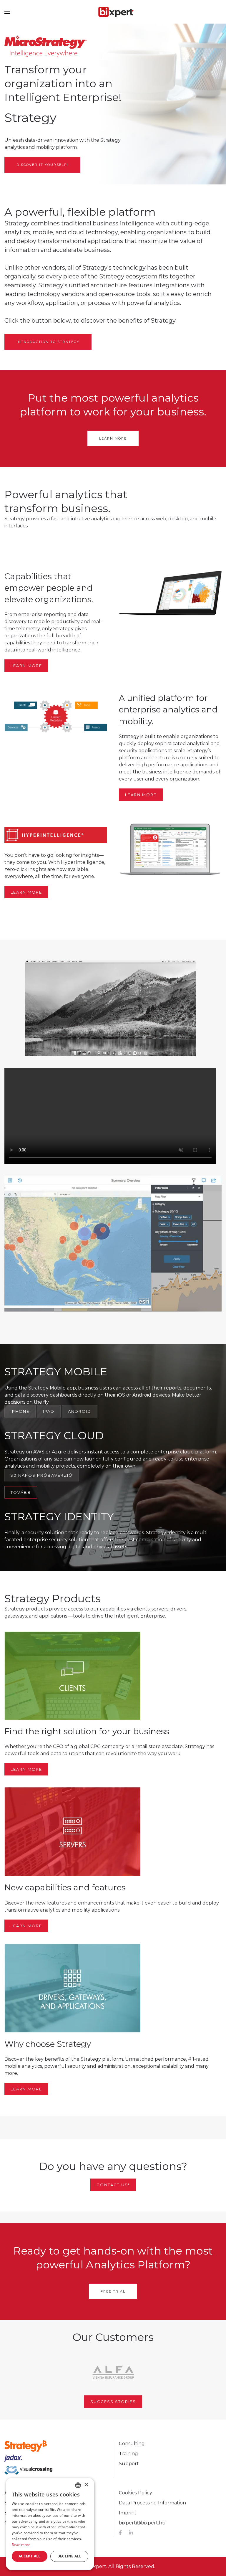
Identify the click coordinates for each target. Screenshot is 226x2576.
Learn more (113, 438)
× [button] (86, 2485)
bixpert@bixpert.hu (142, 2523)
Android (80, 1411)
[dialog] (50, 2524)
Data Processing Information (152, 2503)
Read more (21, 2545)
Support (129, 2464)
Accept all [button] (30, 2556)
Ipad (49, 1411)
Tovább (21, 1492)
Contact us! (113, 2185)
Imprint (128, 2513)
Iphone (20, 1411)
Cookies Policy (136, 2493)
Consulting (132, 2444)
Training (128, 2454)
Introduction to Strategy (48, 342)
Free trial (113, 2291)
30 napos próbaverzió (42, 1475)
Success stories (113, 2402)
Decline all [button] (69, 2556)
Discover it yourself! (42, 165)
